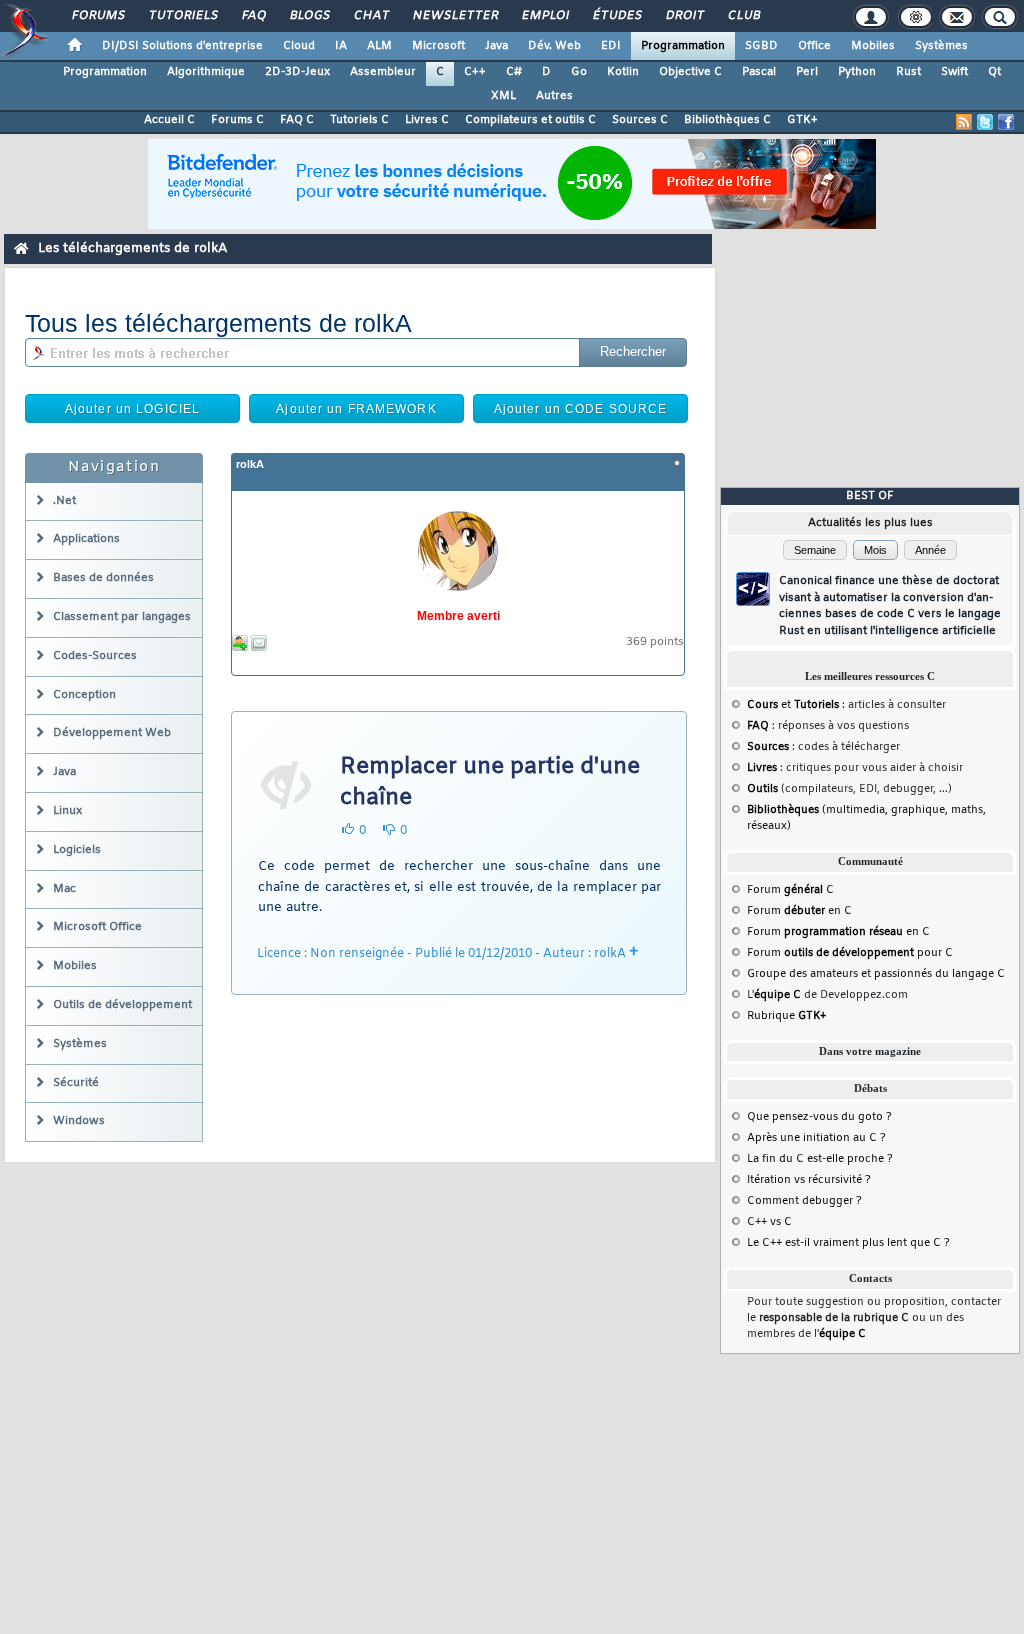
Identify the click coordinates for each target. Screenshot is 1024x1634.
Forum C (790, 890)
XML (503, 96)
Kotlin (623, 72)
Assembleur (383, 72)
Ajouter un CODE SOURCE (581, 409)
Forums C (237, 120)
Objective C (690, 72)
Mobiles (873, 46)
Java (496, 46)
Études (616, 16)
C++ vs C (769, 1222)
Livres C (427, 120)
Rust (908, 72)
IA (341, 46)
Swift (954, 72)
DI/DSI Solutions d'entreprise (182, 46)
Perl (807, 72)
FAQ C (297, 120)
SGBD (761, 46)
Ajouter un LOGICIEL (132, 409)
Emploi (544, 16)
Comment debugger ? (804, 1201)
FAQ (253, 16)
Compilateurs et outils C (530, 120)
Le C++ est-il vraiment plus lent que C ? (848, 1243)
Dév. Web (554, 46)
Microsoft (438, 46)
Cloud (299, 46)
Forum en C (799, 911)
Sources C (640, 120)
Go (579, 72)
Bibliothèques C (727, 120)
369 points (655, 642)
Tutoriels (182, 16)
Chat (370, 16)
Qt (994, 72)
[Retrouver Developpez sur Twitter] (985, 122)
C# (514, 72)
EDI (611, 46)
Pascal (759, 72)
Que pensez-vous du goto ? (819, 1117)
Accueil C (169, 120)
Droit (684, 16)
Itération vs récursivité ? (809, 1180)
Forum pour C (850, 953)
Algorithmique (206, 72)
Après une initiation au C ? (816, 1138)
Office (814, 46)
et (793, 705)
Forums (97, 16)
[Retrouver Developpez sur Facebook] (1006, 122)
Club (743, 16)
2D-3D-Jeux (297, 72)
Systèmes (941, 46)
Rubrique (786, 1016)
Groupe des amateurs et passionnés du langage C (876, 974)
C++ (475, 72)
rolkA (250, 464)
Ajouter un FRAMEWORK (356, 409)
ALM (379, 46)
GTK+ (802, 120)
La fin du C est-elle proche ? (820, 1159)
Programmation (683, 46)
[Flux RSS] (964, 122)
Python (857, 72)
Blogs (309, 16)
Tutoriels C (359, 120)
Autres (554, 96)
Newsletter (454, 16)
